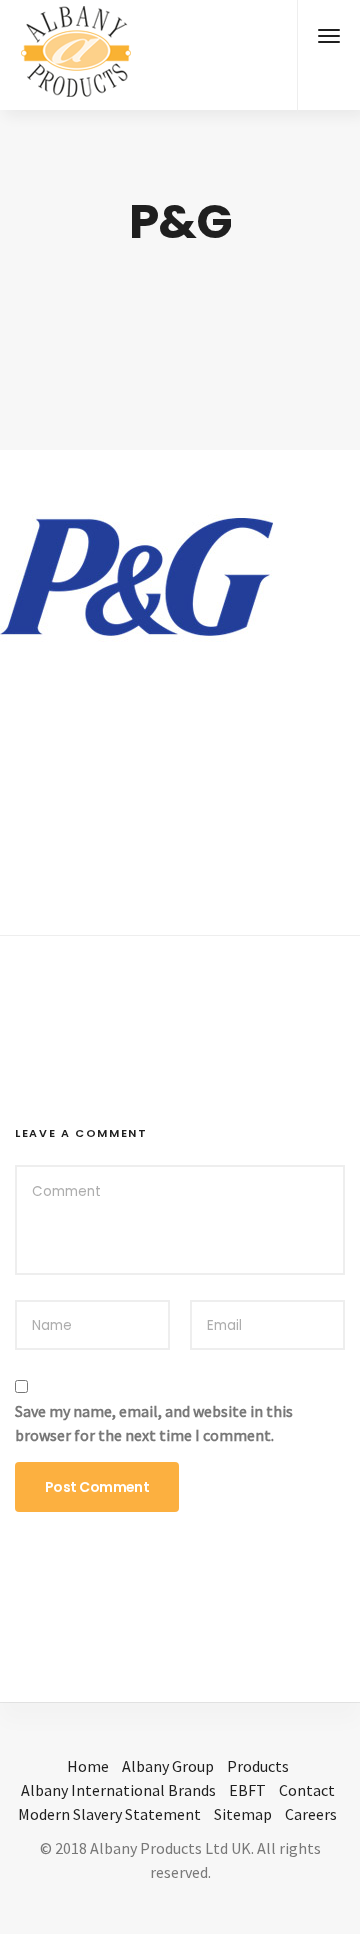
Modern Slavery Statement (109, 1814)
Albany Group (168, 1766)
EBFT (247, 1790)
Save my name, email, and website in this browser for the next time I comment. (154, 1423)
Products (258, 1766)
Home (88, 1766)
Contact (307, 1790)
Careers (311, 1814)
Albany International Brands (118, 1790)
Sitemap (243, 1814)
